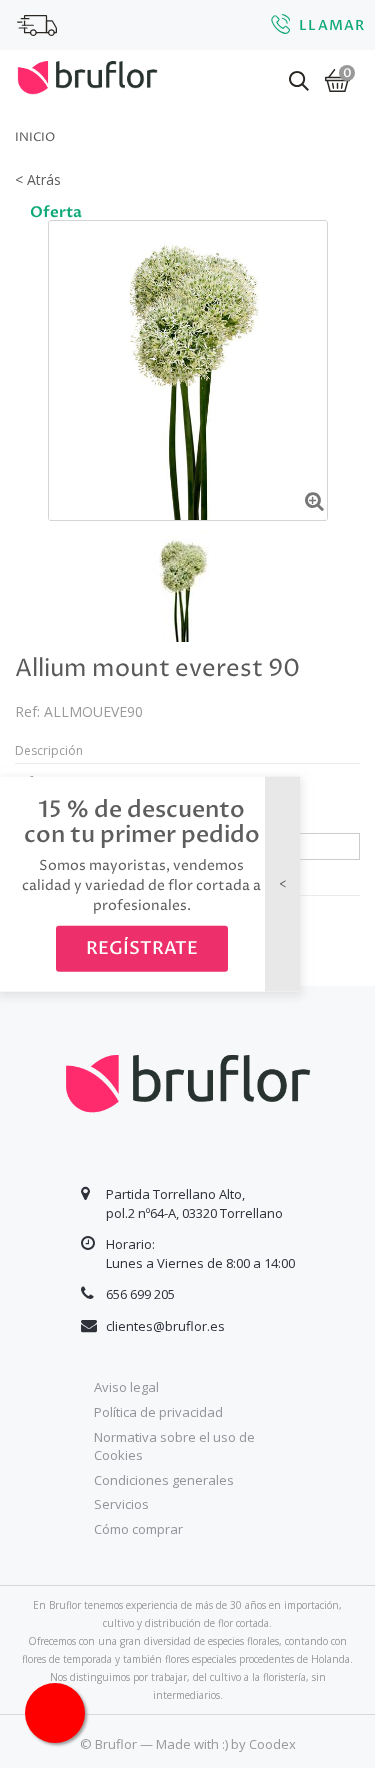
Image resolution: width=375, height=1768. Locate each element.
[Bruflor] (87, 75)
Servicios (121, 1504)
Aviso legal (126, 1387)
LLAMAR (332, 25)
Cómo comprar (138, 1529)
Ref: (27, 711)
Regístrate (142, 948)
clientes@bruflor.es (165, 1326)
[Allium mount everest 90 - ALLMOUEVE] (180, 586)
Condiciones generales (164, 1480)
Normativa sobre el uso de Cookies (174, 1446)
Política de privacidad (158, 1412)
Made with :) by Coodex (226, 1744)
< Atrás (38, 179)
